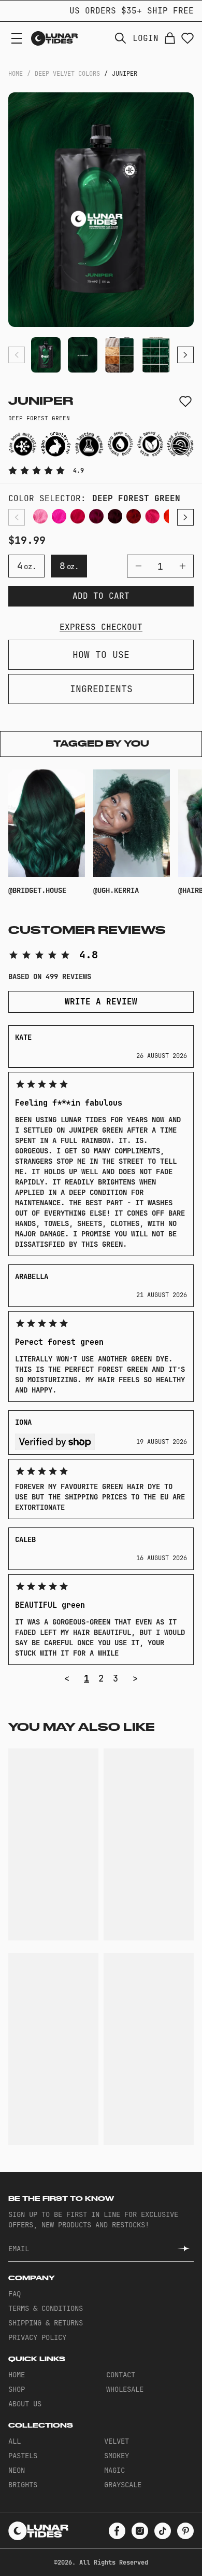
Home (16, 74)
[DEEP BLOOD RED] (134, 516)
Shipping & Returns (46, 2323)
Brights (23, 2485)
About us (25, 2404)
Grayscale (123, 2485)
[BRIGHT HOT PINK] (78, 516)
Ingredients (101, 689)
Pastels (23, 2456)
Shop (17, 2389)
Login (146, 38)
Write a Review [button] (101, 1002)
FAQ (15, 2294)
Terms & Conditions (46, 2308)
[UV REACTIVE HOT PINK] (59, 516)
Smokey (117, 2456)
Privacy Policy (37, 2337)
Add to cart (101, 596)
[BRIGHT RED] (152, 516)
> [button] (135, 1678)
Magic (114, 2470)
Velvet (117, 2441)
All (15, 2441)
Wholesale (125, 2389)
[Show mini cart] (170, 38)
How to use (101, 655)
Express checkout (101, 627)
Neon (17, 2470)
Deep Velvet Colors (67, 74)
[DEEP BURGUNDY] (115, 516)
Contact (121, 2375)
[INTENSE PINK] (96, 516)
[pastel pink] (40, 516)
